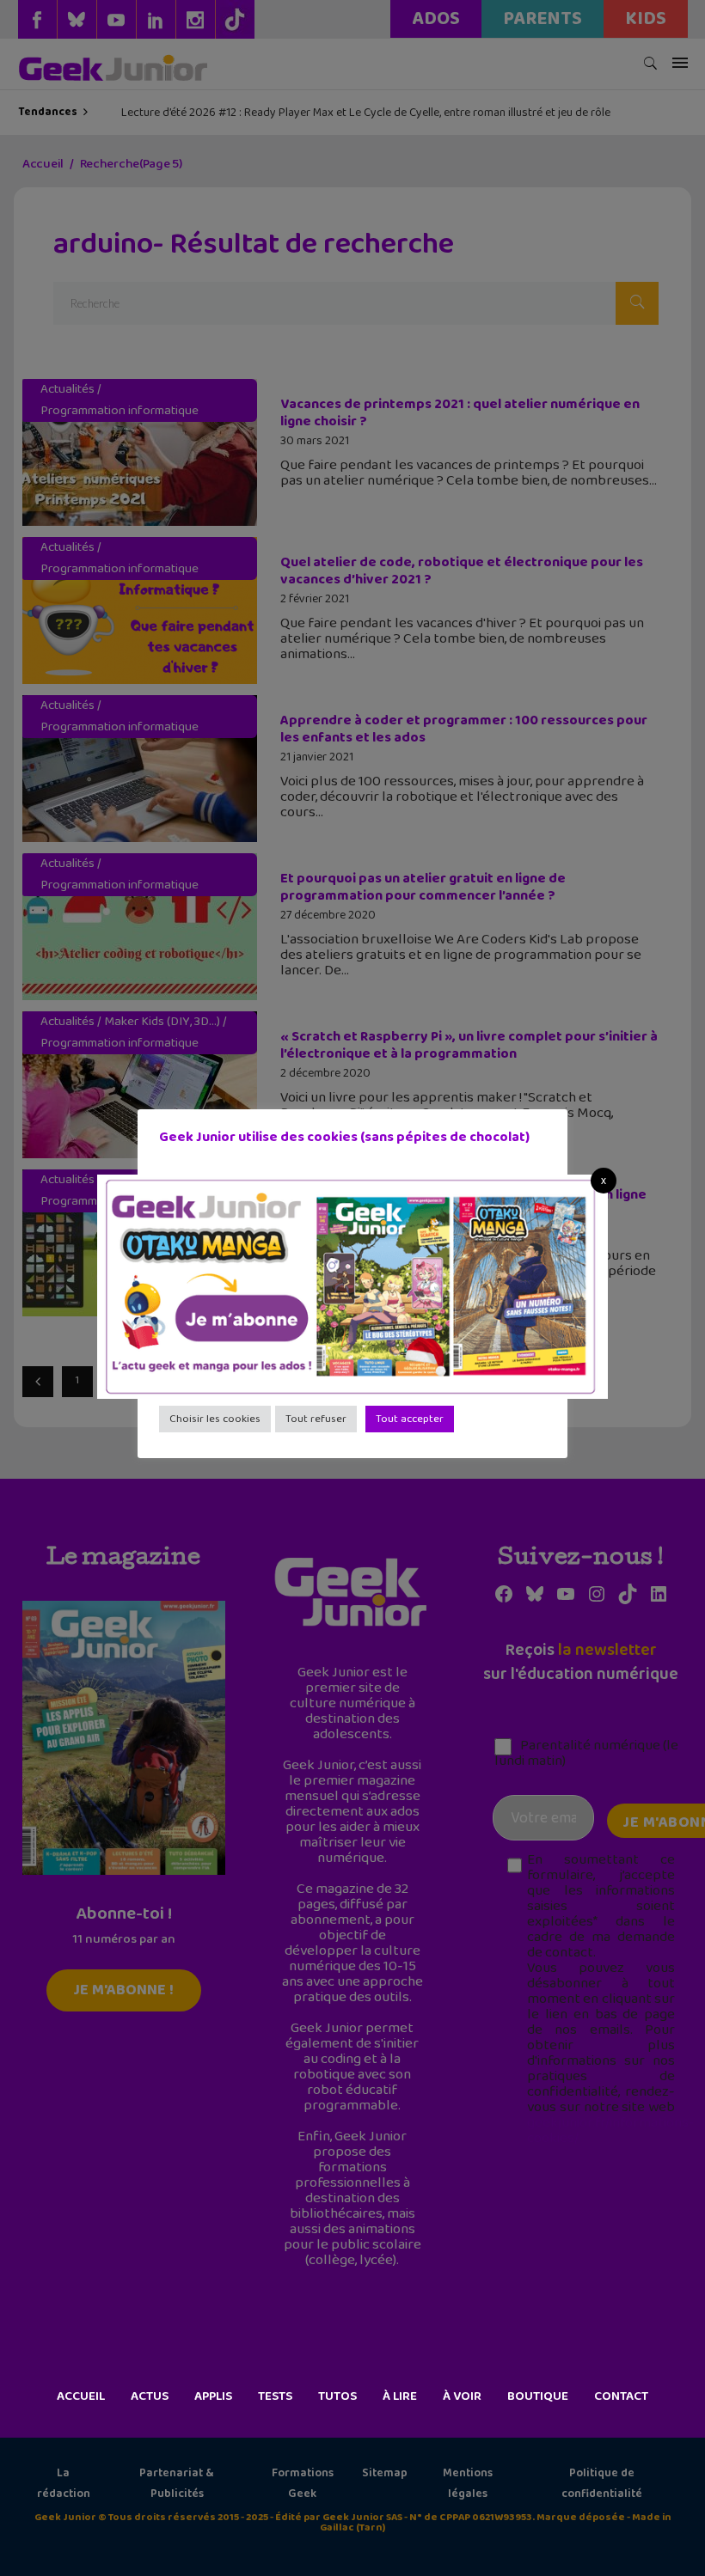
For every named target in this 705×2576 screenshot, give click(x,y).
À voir (462, 2396)
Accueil (81, 2396)
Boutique (538, 2396)
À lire (400, 2396)
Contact (621, 2396)
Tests (275, 2396)
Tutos (337, 2396)
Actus (150, 2396)
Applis (213, 2396)
